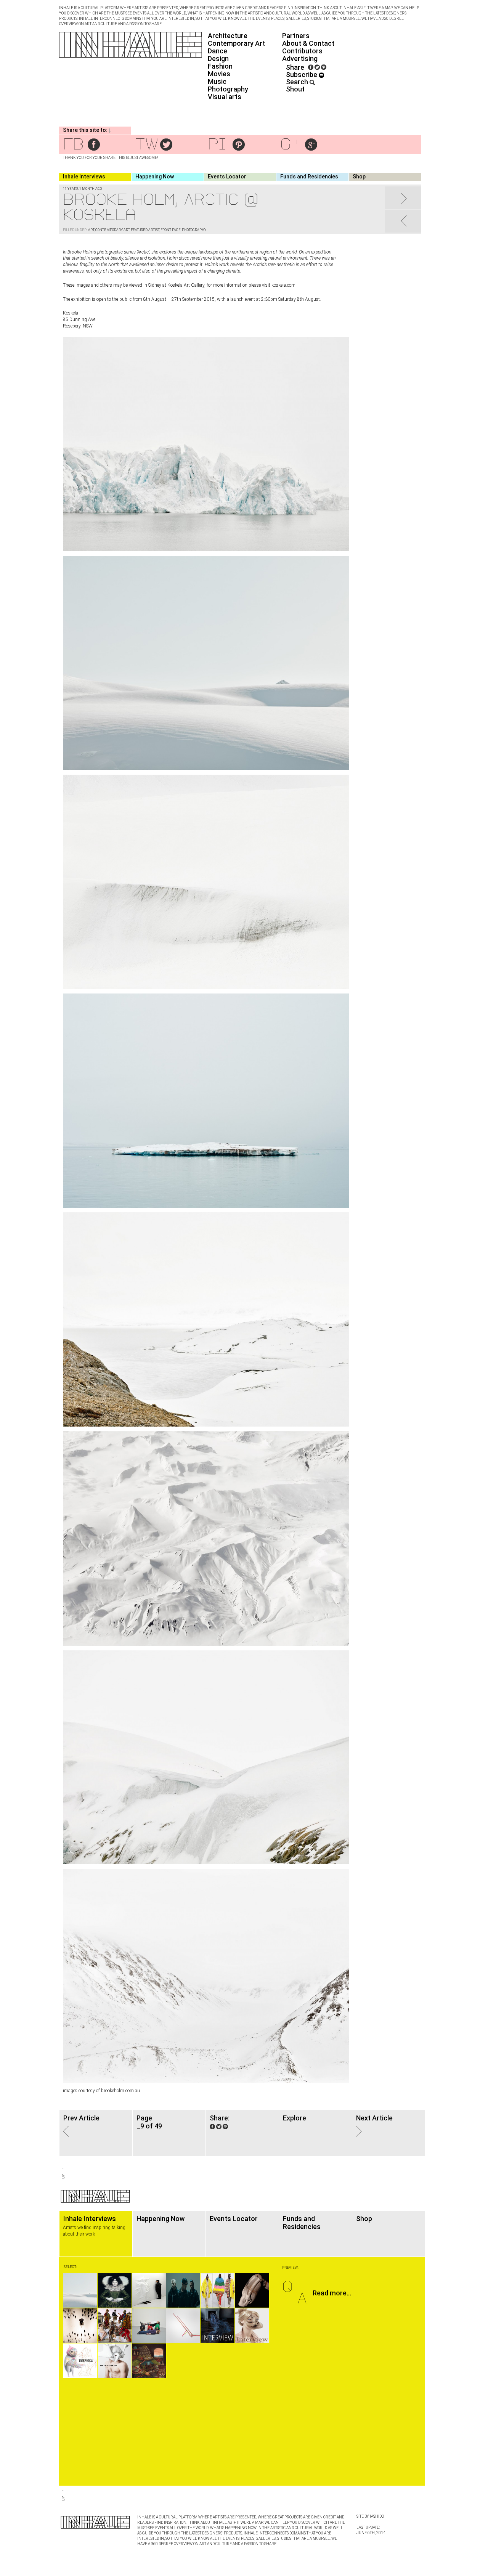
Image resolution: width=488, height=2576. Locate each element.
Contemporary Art (236, 43)
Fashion (220, 66)
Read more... (332, 2293)
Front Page (171, 230)
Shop (359, 177)
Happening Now (155, 177)
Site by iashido (370, 2516)
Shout (295, 89)
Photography (228, 89)
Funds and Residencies (309, 177)
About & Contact (308, 43)
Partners (296, 36)
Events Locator (227, 177)
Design (218, 59)
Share (295, 67)
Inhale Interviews (84, 177)
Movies (219, 74)
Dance (218, 51)
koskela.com (283, 285)
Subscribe (302, 75)
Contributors (302, 51)
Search (298, 82)
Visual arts (225, 97)
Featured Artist (145, 230)
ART (91, 230)
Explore (295, 2118)
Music (217, 81)
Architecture (228, 36)
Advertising (300, 59)
